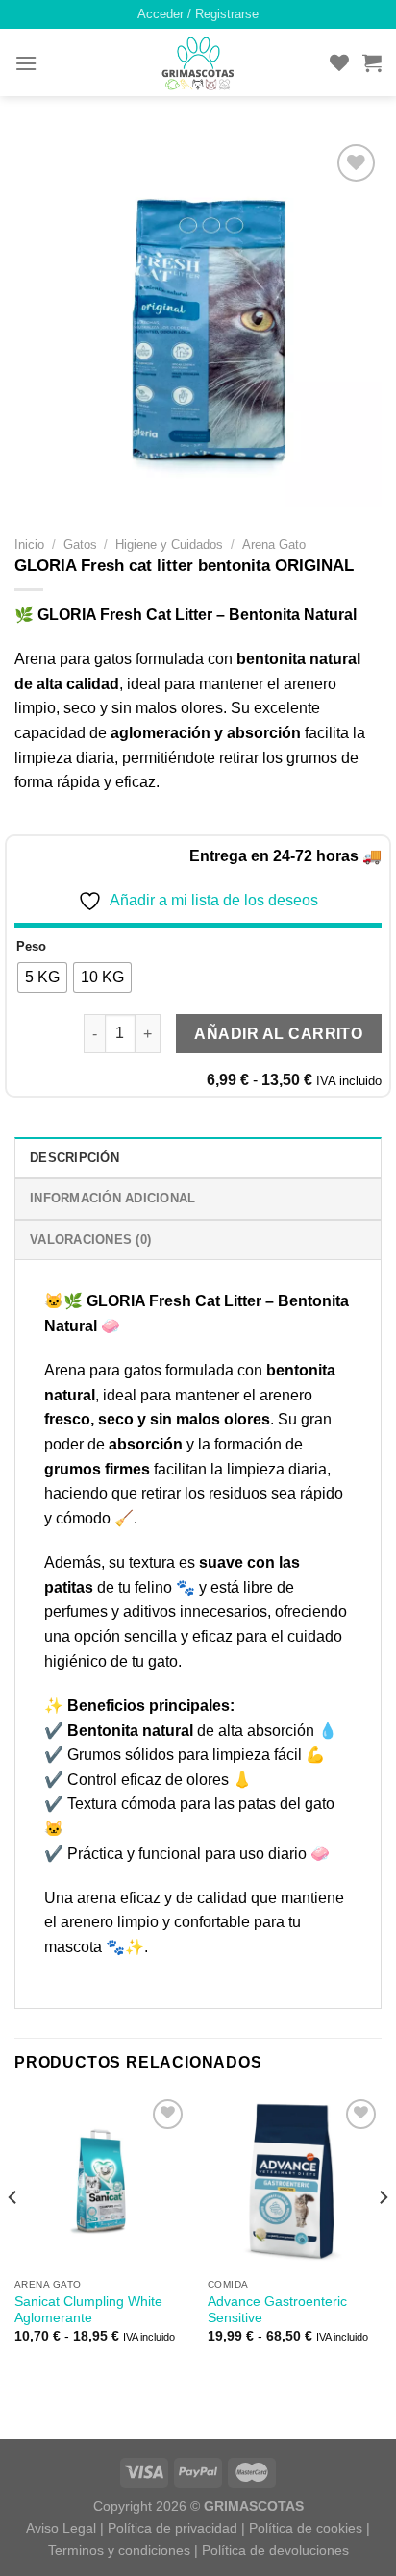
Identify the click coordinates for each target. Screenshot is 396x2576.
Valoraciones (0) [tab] (90, 1239)
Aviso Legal (61, 2528)
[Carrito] (372, 62)
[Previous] (13, 2236)
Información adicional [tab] (112, 1198)
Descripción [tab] (74, 1158)
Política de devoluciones (275, 2550)
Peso (31, 947)
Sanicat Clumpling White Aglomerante (88, 2310)
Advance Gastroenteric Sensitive (277, 2310)
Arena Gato (274, 545)
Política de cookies (306, 2528)
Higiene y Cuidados (169, 545)
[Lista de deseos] (339, 62)
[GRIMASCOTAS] (198, 63)
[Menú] (26, 63)
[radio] (42, 978)
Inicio (29, 545)
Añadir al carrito (278, 1034)
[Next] (383, 2236)
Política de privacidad (173, 2528)
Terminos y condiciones (119, 2550)
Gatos (80, 545)
